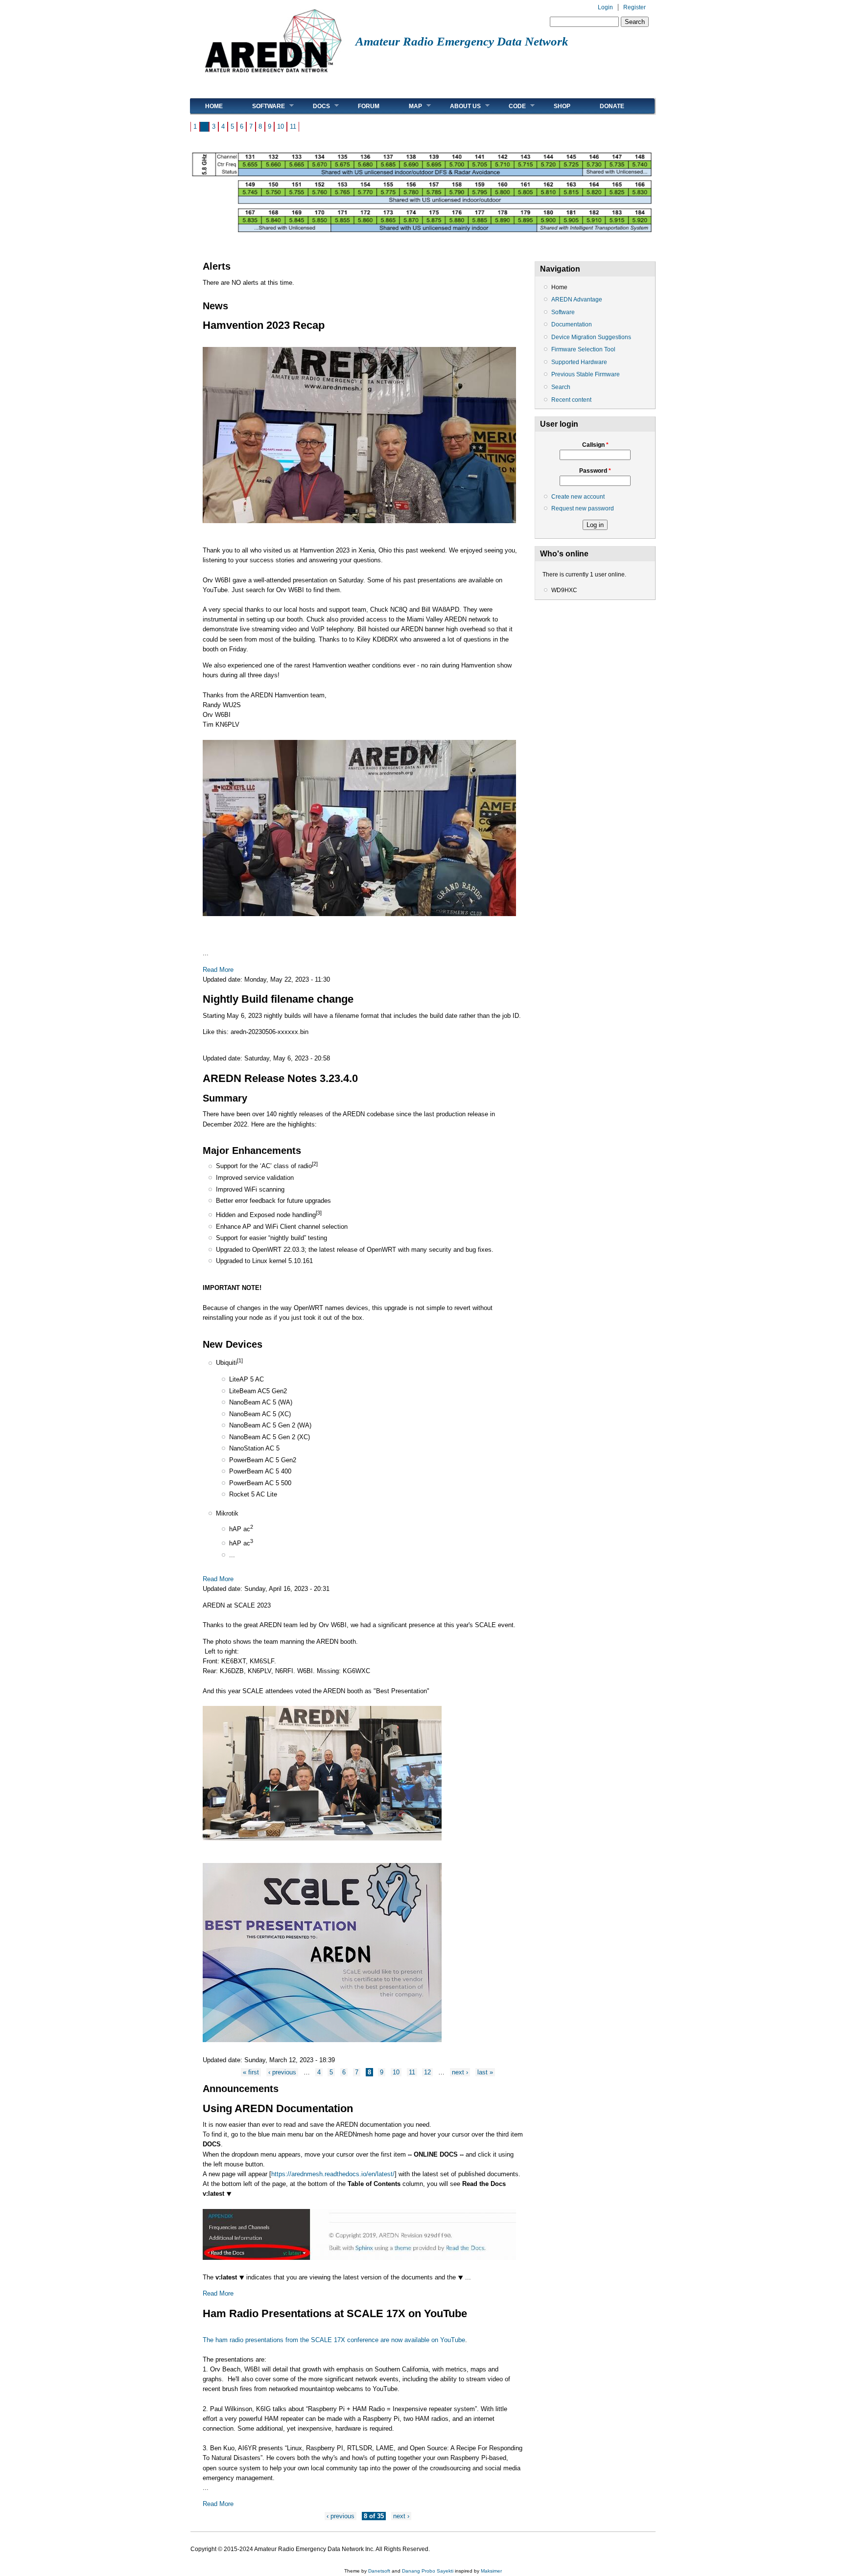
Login (605, 7)
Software (261, 106)
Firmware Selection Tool (583, 349)
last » (485, 2072)
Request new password (583, 508)
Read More (218, 970)
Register (634, 7)
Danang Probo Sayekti (428, 2571)
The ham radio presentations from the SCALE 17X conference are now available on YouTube (334, 2340)
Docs (314, 106)
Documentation (572, 324)
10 (281, 126)
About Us (458, 106)
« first (251, 2072)
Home (214, 106)
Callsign (595, 445)
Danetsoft (379, 2571)
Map (408, 106)
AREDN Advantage (577, 299)
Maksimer (491, 2571)
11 (293, 126)
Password (595, 471)
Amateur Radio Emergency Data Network (462, 41)
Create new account (578, 497)
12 (427, 2072)
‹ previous (282, 2072)
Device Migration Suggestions (591, 337)
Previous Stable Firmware (586, 374)
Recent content (571, 400)
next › (460, 2072)
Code (510, 106)
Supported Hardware (579, 362)
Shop (562, 106)
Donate (612, 106)
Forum (369, 106)
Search (561, 387)
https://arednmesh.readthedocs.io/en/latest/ (333, 2174)
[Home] (273, 76)
